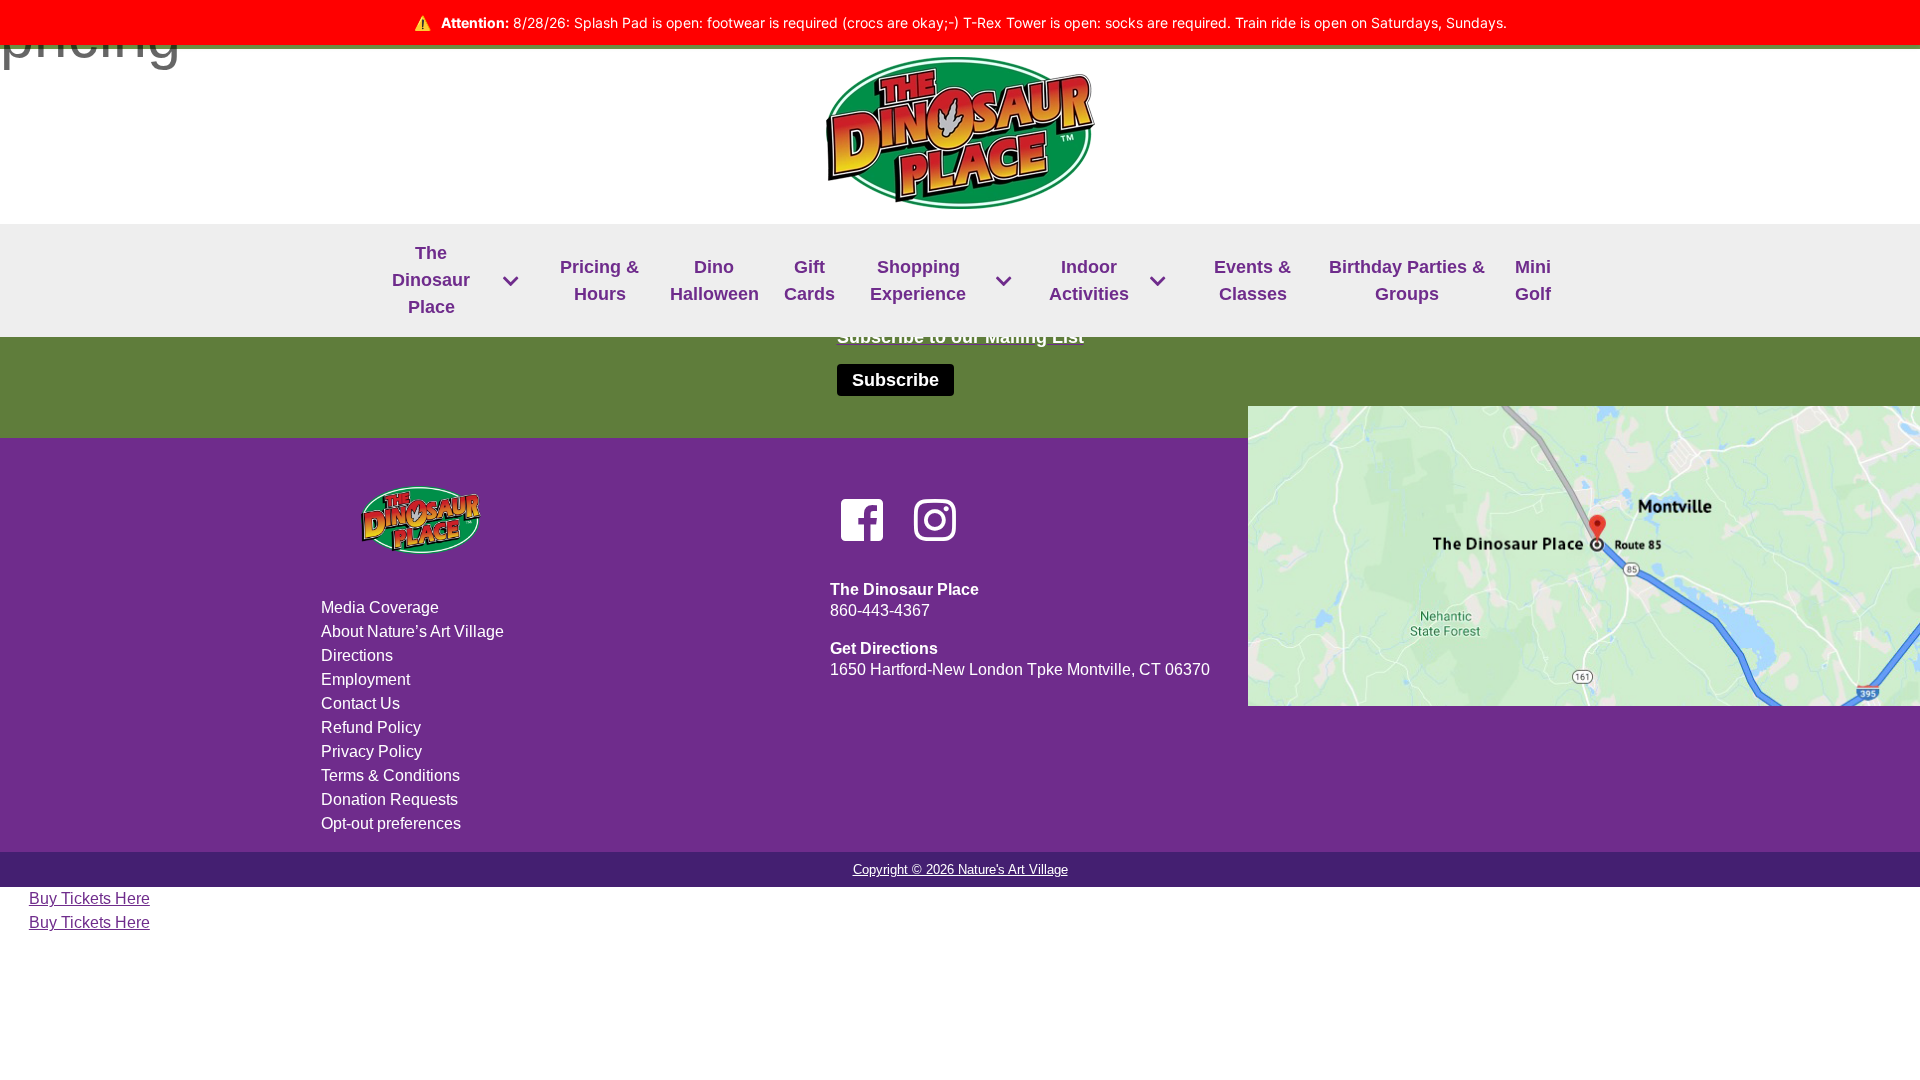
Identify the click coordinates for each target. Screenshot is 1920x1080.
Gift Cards (809, 280)
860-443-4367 (880, 610)
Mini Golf (1533, 280)
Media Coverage (380, 607)
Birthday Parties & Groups (1407, 280)
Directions (357, 655)
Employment (365, 679)
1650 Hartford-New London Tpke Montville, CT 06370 (1020, 669)
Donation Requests (389, 799)
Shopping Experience (918, 280)
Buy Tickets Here (89, 898)
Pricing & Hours (599, 280)
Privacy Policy (371, 751)
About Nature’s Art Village (412, 631)
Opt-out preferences (391, 823)
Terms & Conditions (390, 775)
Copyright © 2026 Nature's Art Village (960, 869)
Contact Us (360, 703)
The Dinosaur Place (431, 280)
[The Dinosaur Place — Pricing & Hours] (248, 661)
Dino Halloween (714, 280)
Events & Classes (1252, 280)
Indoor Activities (1089, 280)
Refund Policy (371, 727)
